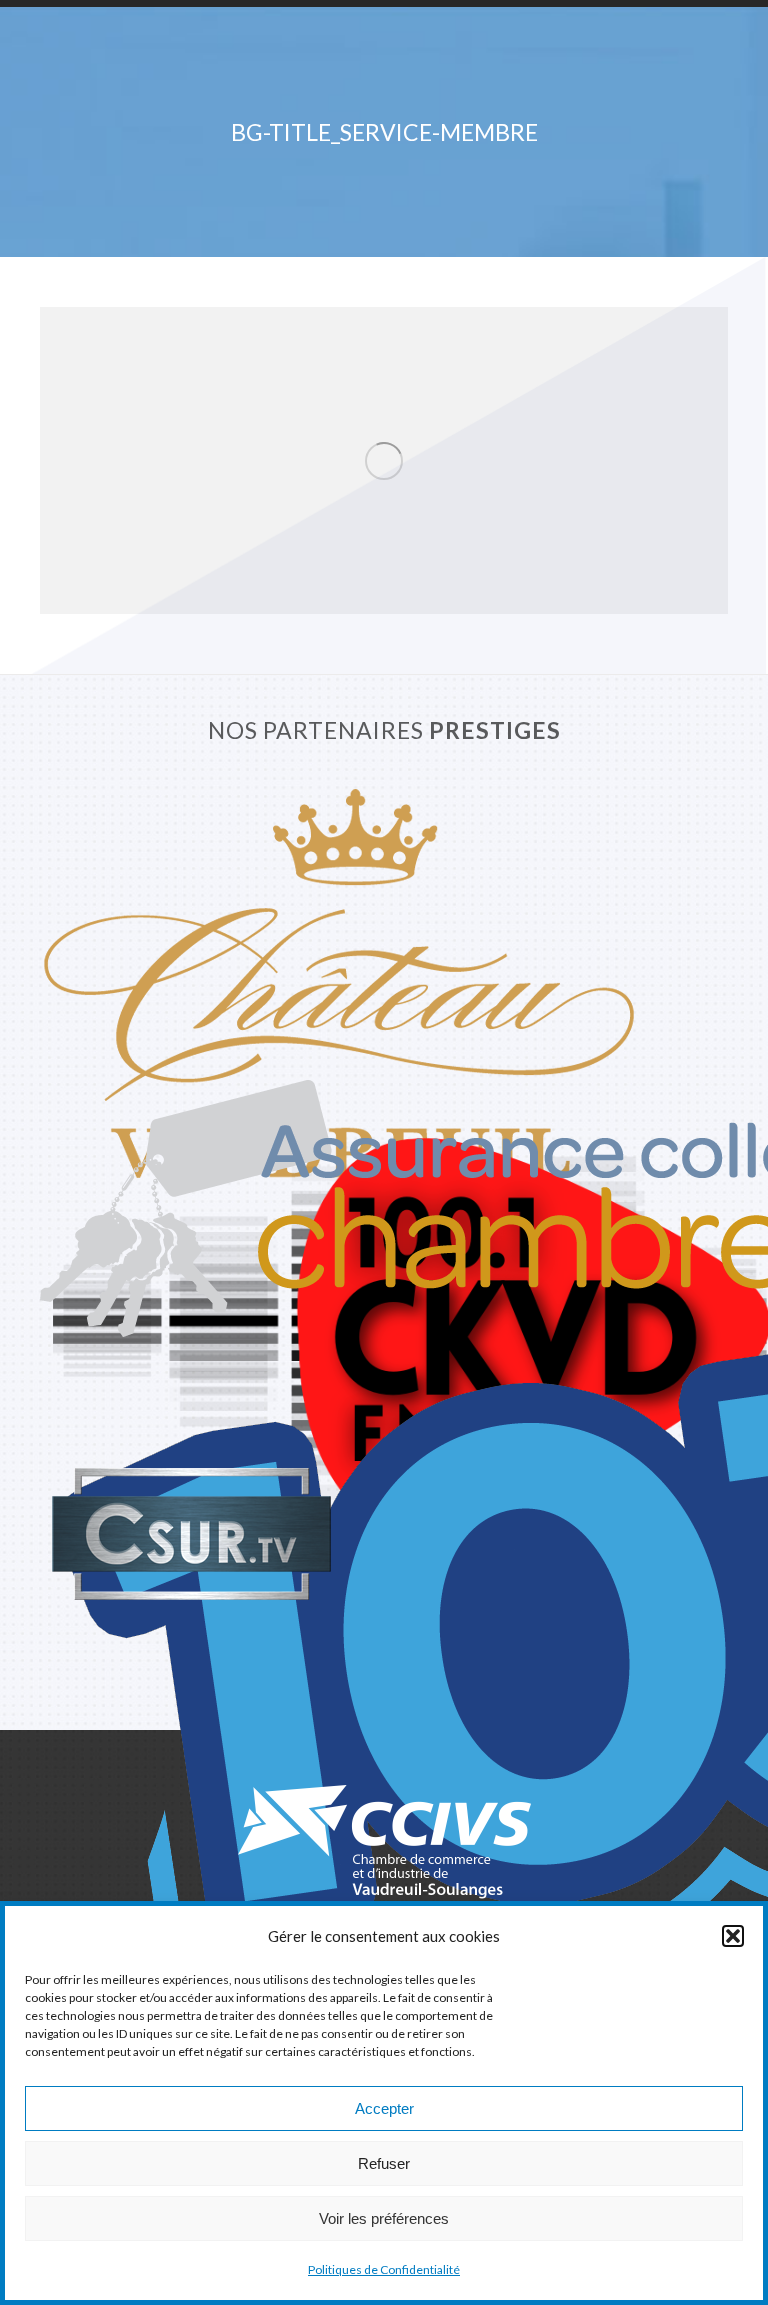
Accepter (384, 2108)
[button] (733, 1936)
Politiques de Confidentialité (384, 2269)
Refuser (384, 2163)
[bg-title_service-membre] (384, 460)
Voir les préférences (384, 2218)
